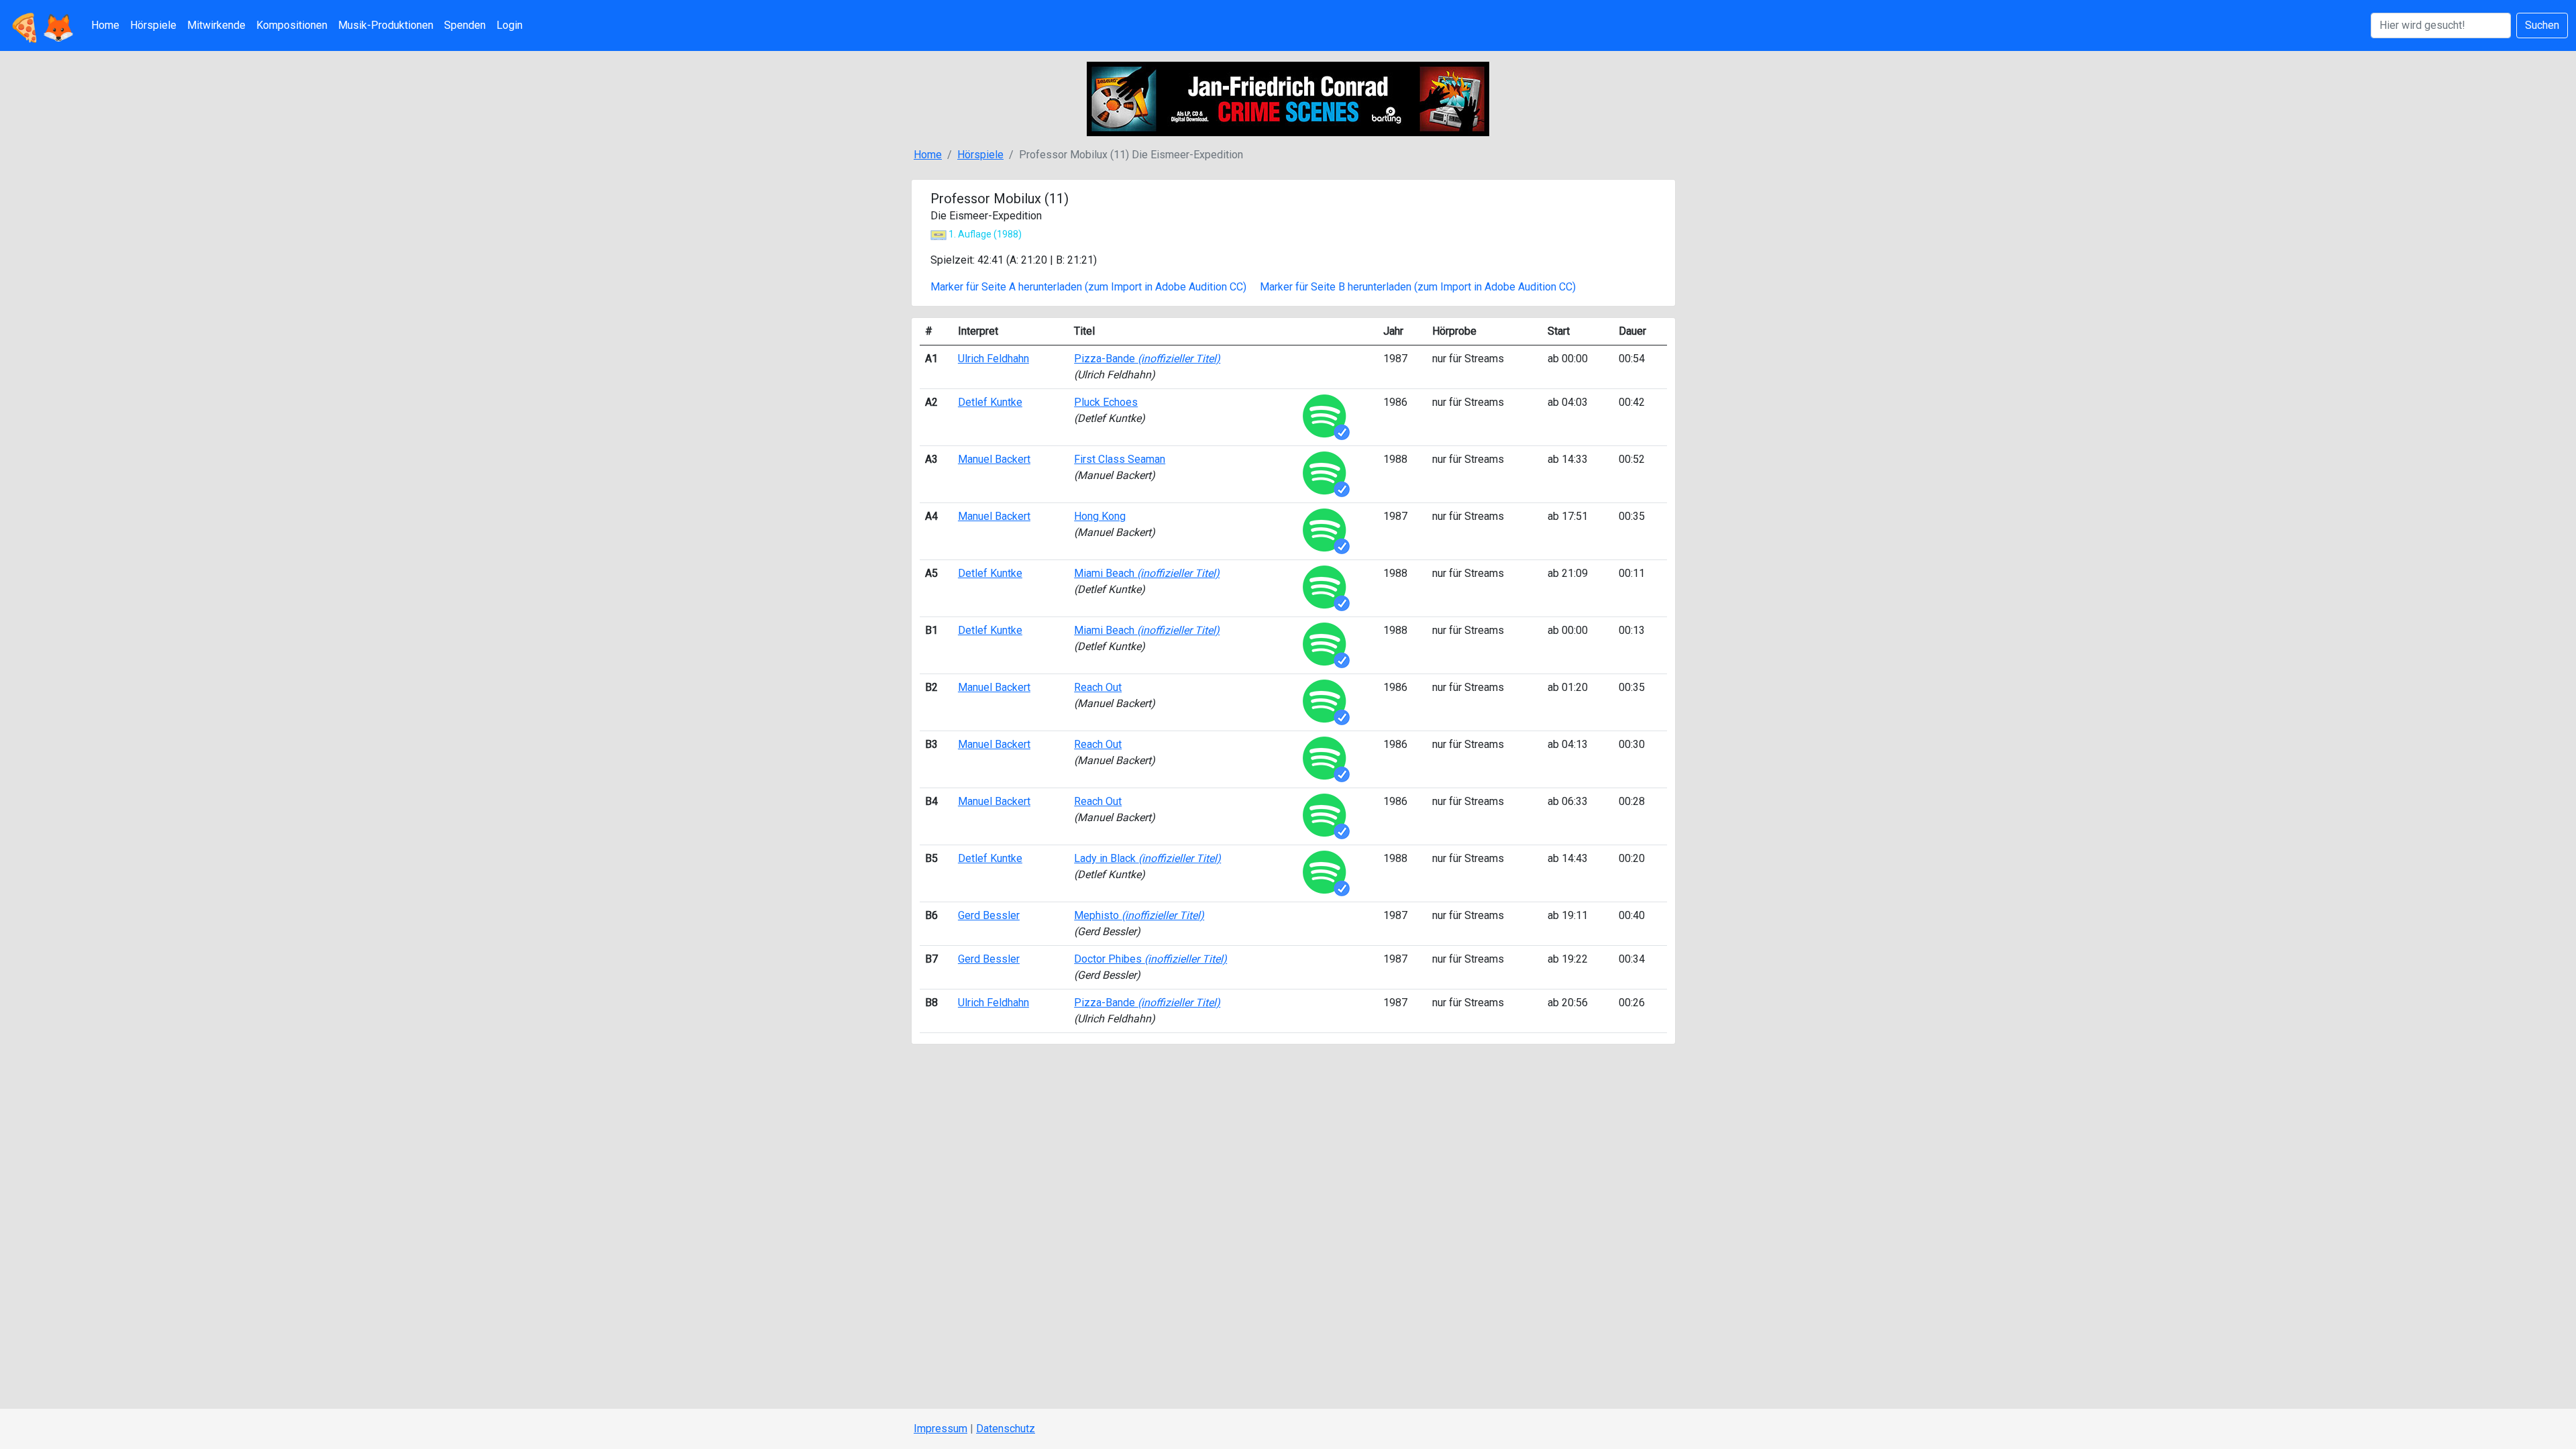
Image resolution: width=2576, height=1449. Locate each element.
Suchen (2542, 25)
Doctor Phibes (1150, 959)
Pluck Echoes (1106, 402)
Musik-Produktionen (386, 25)
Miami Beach (1147, 573)
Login (509, 25)
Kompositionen (292, 25)
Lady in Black (1147, 858)
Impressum (941, 1429)
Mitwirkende (216, 25)
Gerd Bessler (989, 915)
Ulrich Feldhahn (994, 359)
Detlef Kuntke (990, 402)
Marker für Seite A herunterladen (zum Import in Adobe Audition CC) (1088, 287)
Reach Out (1098, 687)
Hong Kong (1100, 516)
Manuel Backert (994, 459)
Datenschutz (1006, 1429)
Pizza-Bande (1147, 359)
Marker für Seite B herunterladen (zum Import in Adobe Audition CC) (1418, 287)
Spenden (465, 25)
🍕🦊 (42, 25)
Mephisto (1139, 915)
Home (105, 25)
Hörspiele (153, 25)
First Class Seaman (1120, 459)
